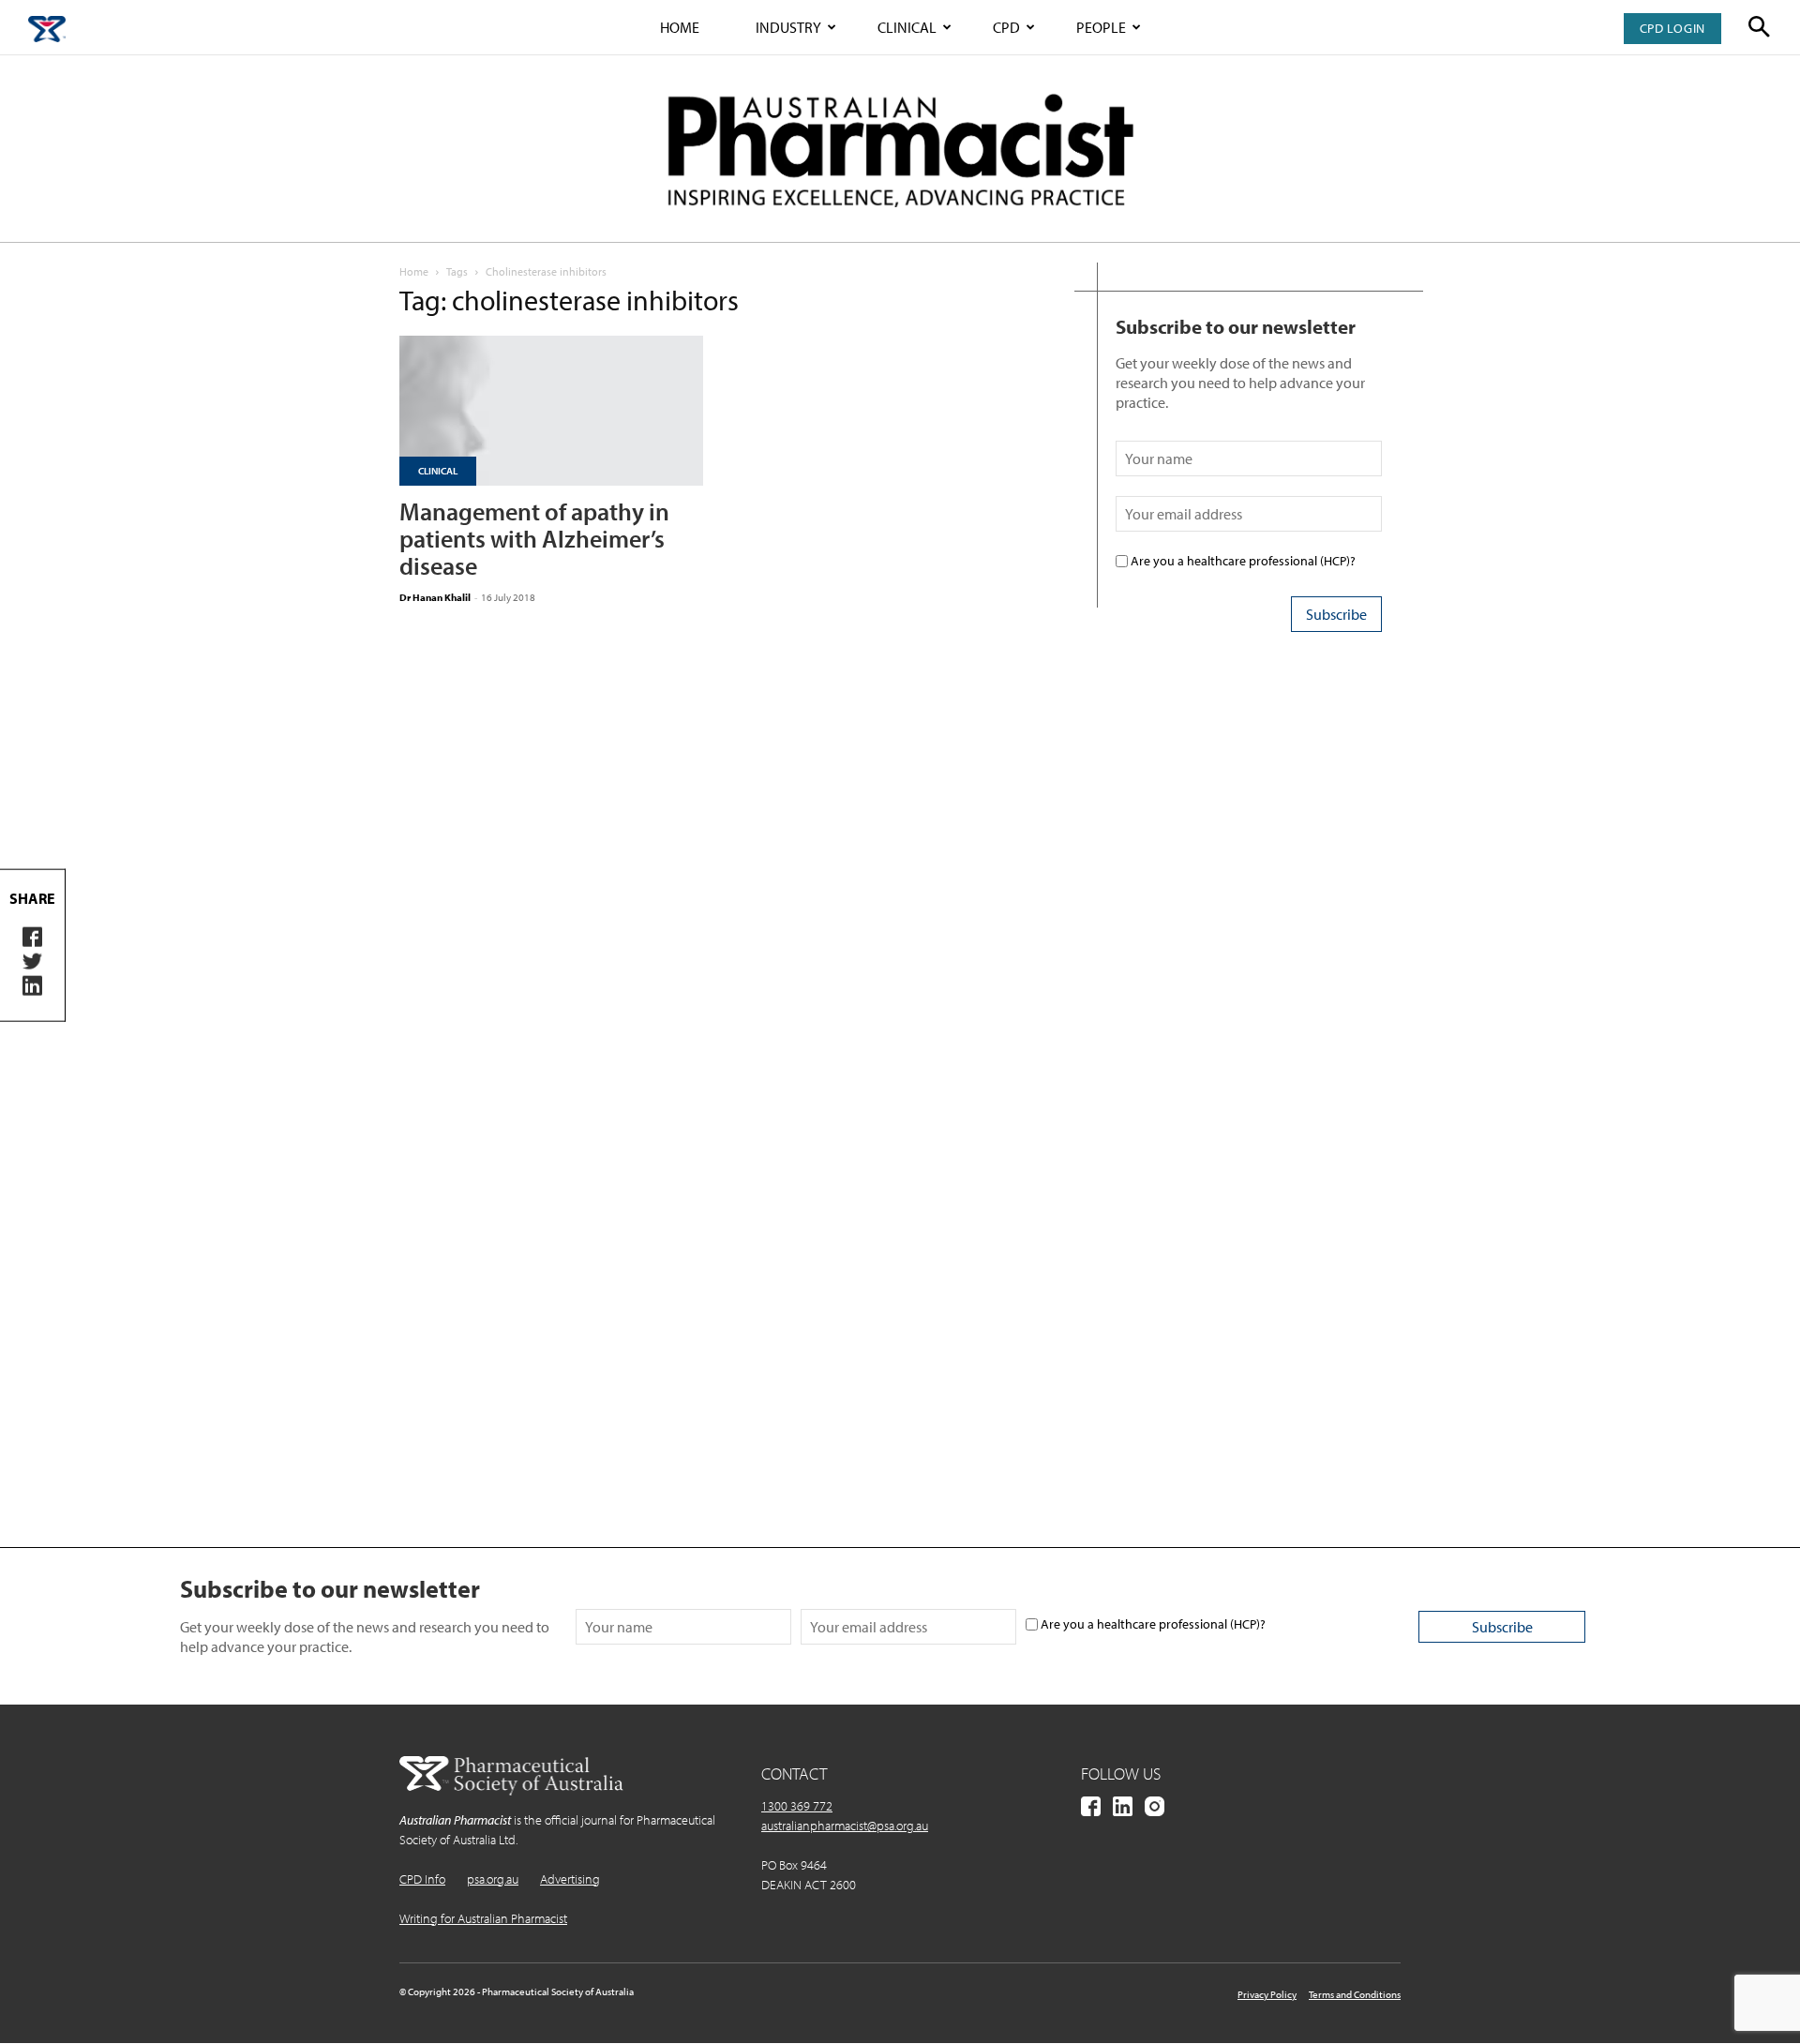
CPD (1006, 27)
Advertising (570, 1879)
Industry (788, 27)
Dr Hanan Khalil (435, 597)
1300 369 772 (797, 1806)
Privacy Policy (1267, 1994)
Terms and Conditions (1355, 1994)
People (1101, 27)
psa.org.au (493, 1879)
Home (680, 27)
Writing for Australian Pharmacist (483, 1918)
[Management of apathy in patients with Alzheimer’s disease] (551, 411)
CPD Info (422, 1879)
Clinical (907, 27)
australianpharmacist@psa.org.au (845, 1826)
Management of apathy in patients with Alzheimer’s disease (534, 539)
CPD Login (1672, 28)
